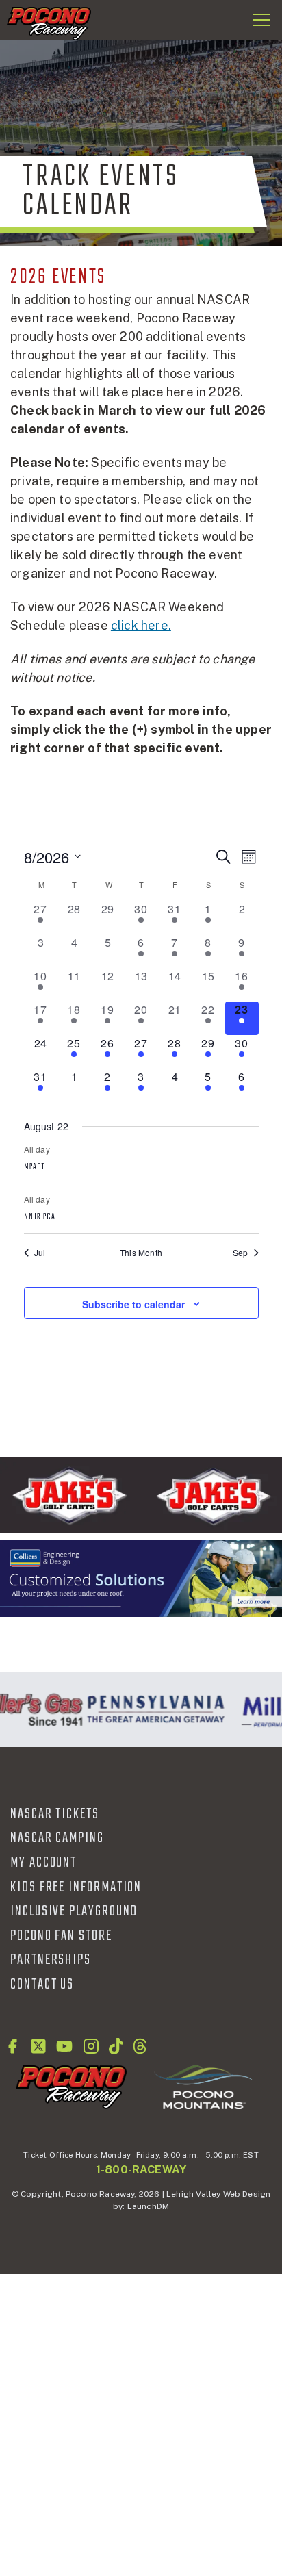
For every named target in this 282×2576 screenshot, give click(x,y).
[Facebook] (12, 2046)
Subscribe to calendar (133, 1304)
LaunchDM (148, 2206)
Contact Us (42, 1985)
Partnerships (51, 1960)
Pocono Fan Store (61, 1936)
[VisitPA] (153, 1709)
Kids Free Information (76, 1887)
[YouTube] (64, 2046)
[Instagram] (91, 2046)
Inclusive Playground (74, 1911)
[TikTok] (116, 2046)
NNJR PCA (40, 1217)
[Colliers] (141, 1579)
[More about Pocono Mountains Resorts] (203, 2087)
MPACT (35, 1167)
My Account (43, 1863)
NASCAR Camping (57, 1838)
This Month (141, 1253)
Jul (40, 1253)
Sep (241, 1253)
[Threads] (140, 2046)
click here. (141, 625)
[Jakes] (141, 1495)
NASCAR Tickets (55, 1814)
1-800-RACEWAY (141, 2170)
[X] (38, 2046)
